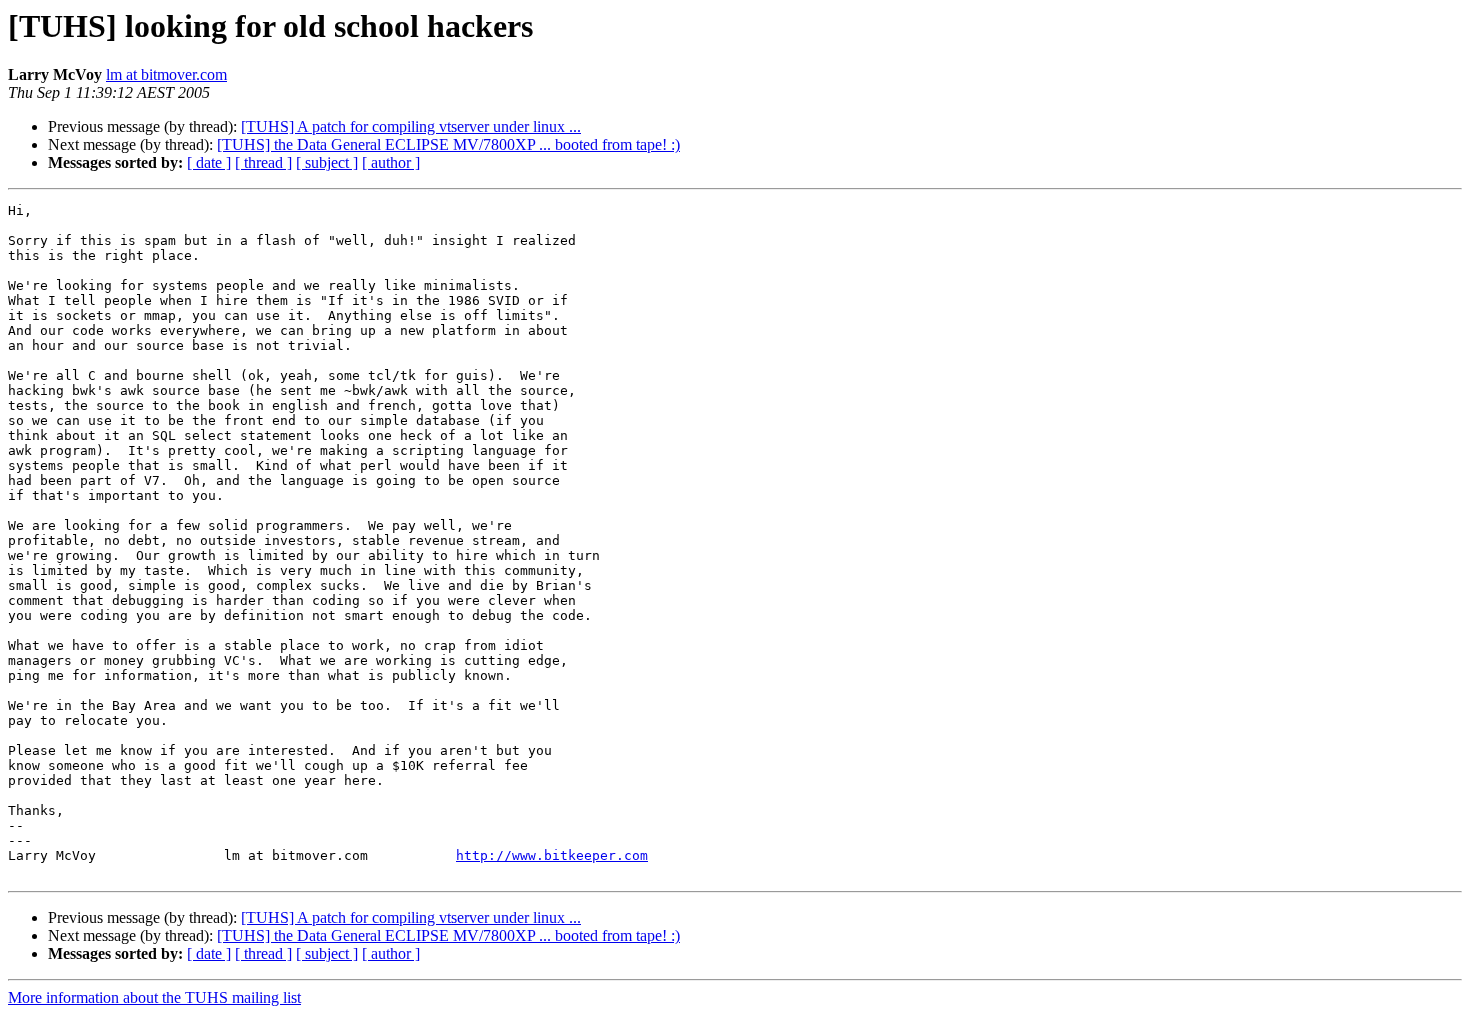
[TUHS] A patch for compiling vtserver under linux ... (411, 126)
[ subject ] (327, 162)
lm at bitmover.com (166, 74)
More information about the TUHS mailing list (154, 997)
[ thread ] (263, 162)
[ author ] (391, 162)
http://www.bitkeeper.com (552, 855)
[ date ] (209, 162)
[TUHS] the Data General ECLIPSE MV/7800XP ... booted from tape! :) (448, 144)
